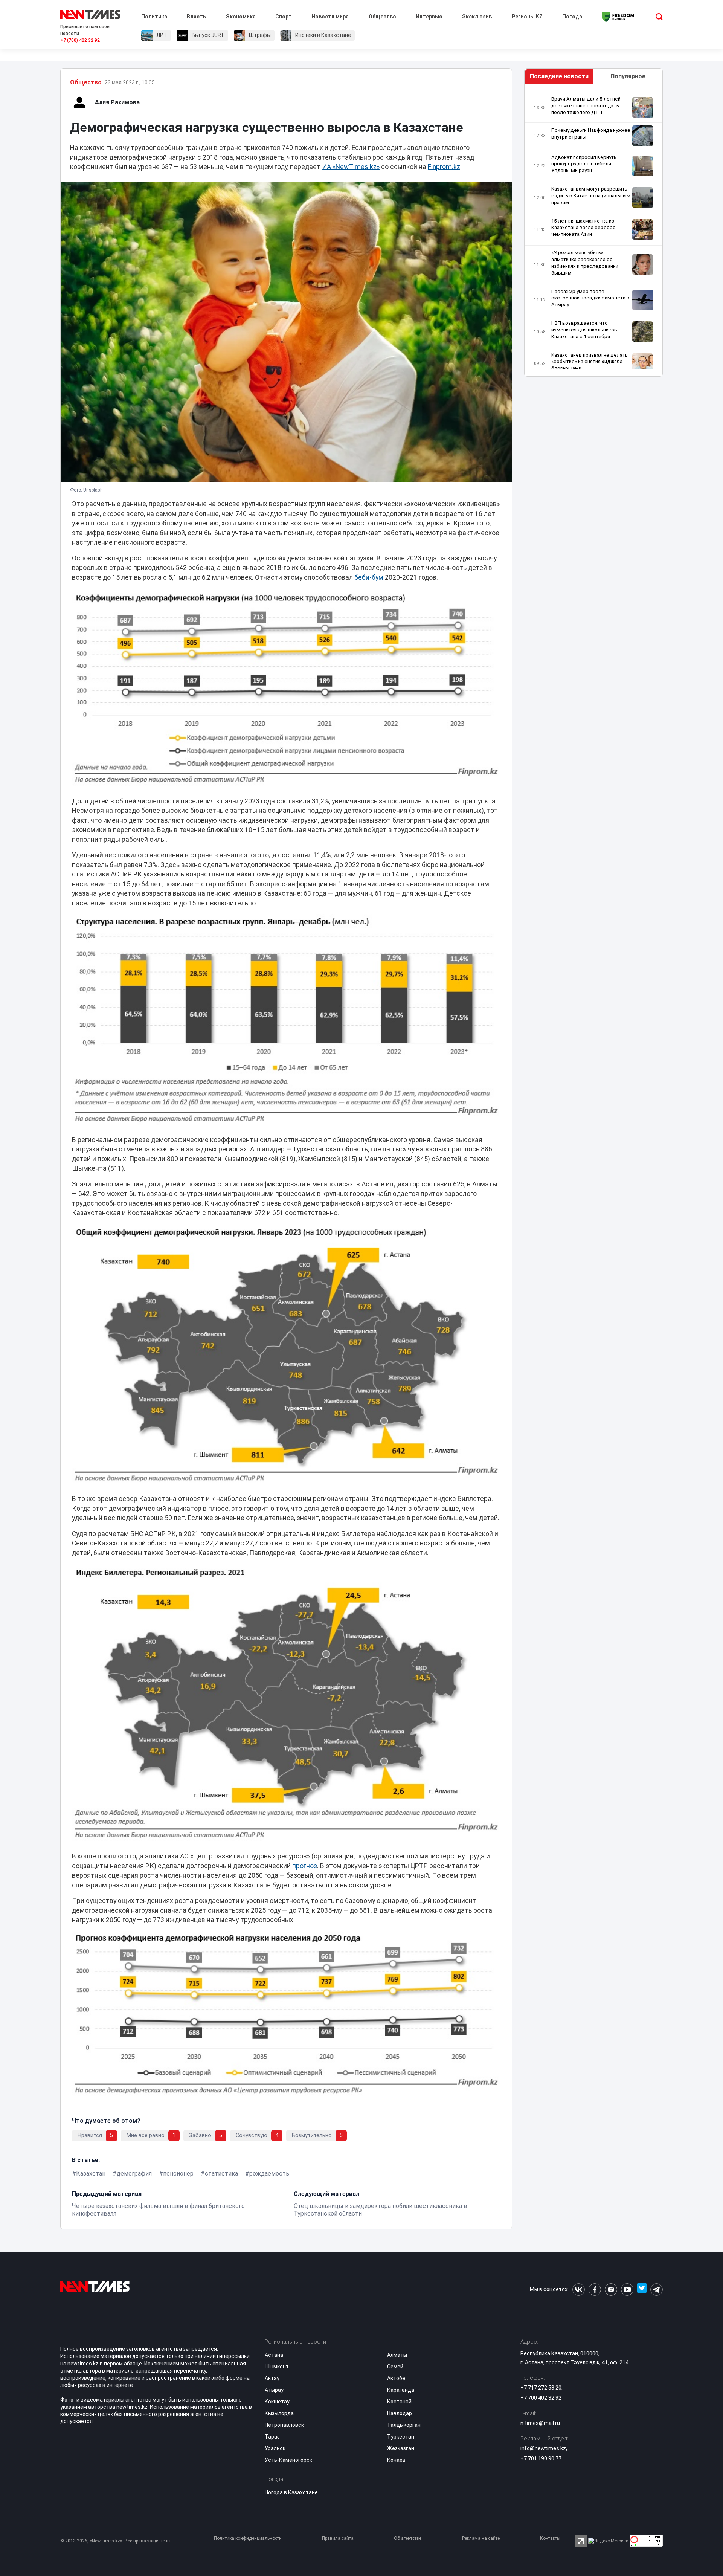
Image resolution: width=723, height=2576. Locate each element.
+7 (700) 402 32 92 (80, 40)
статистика (221, 2174)
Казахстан (91, 2174)
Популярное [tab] (628, 76)
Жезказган (401, 2448)
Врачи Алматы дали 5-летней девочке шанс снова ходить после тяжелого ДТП (586, 106)
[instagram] (611, 2290)
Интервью (429, 17)
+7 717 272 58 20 (541, 2388)
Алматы (397, 2355)
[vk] (579, 2290)
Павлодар (400, 2413)
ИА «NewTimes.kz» (351, 167)
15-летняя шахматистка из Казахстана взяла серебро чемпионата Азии (583, 228)
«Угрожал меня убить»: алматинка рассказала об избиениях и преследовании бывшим (585, 263)
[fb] (595, 2290)
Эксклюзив (477, 17)
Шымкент (277, 2367)
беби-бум (369, 577)
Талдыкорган (404, 2425)
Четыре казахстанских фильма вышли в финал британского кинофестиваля (158, 2210)
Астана (274, 2355)
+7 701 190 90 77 (541, 2458)
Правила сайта (338, 2538)
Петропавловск (284, 2425)
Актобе (396, 2378)
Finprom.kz (444, 167)
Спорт (284, 17)
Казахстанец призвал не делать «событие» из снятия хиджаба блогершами (590, 362)
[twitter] (642, 2290)
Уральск (275, 2448)
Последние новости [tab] (559, 76)
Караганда (401, 2390)
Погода (572, 17)
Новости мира (330, 17)
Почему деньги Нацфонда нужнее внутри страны (591, 134)
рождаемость (269, 2174)
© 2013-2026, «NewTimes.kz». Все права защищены (115, 2541)
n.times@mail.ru (540, 2423)
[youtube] (627, 2290)
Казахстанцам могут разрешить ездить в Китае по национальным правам (591, 196)
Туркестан (401, 2437)
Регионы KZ (527, 17)
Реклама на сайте (481, 2538)
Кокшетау (277, 2402)
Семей (395, 2367)
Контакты (550, 2538)
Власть (196, 17)
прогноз (305, 1866)
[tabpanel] (593, 232)
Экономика (241, 17)
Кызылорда (279, 2413)
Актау (272, 2378)
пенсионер (178, 2174)
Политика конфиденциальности (248, 2538)
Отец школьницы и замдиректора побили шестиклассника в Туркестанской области (381, 2210)
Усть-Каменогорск (288, 2460)
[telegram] (657, 2290)
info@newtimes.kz (543, 2448)
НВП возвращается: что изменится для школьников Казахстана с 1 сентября (584, 330)
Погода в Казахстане (291, 2492)
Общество (382, 17)
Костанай (399, 2402)
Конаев (396, 2460)
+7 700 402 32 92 (541, 2398)
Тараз (272, 2437)
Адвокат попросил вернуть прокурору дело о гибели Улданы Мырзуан (584, 164)
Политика (154, 17)
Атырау (274, 2390)
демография (134, 2174)
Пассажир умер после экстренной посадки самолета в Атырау (590, 298)
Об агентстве (408, 2538)
